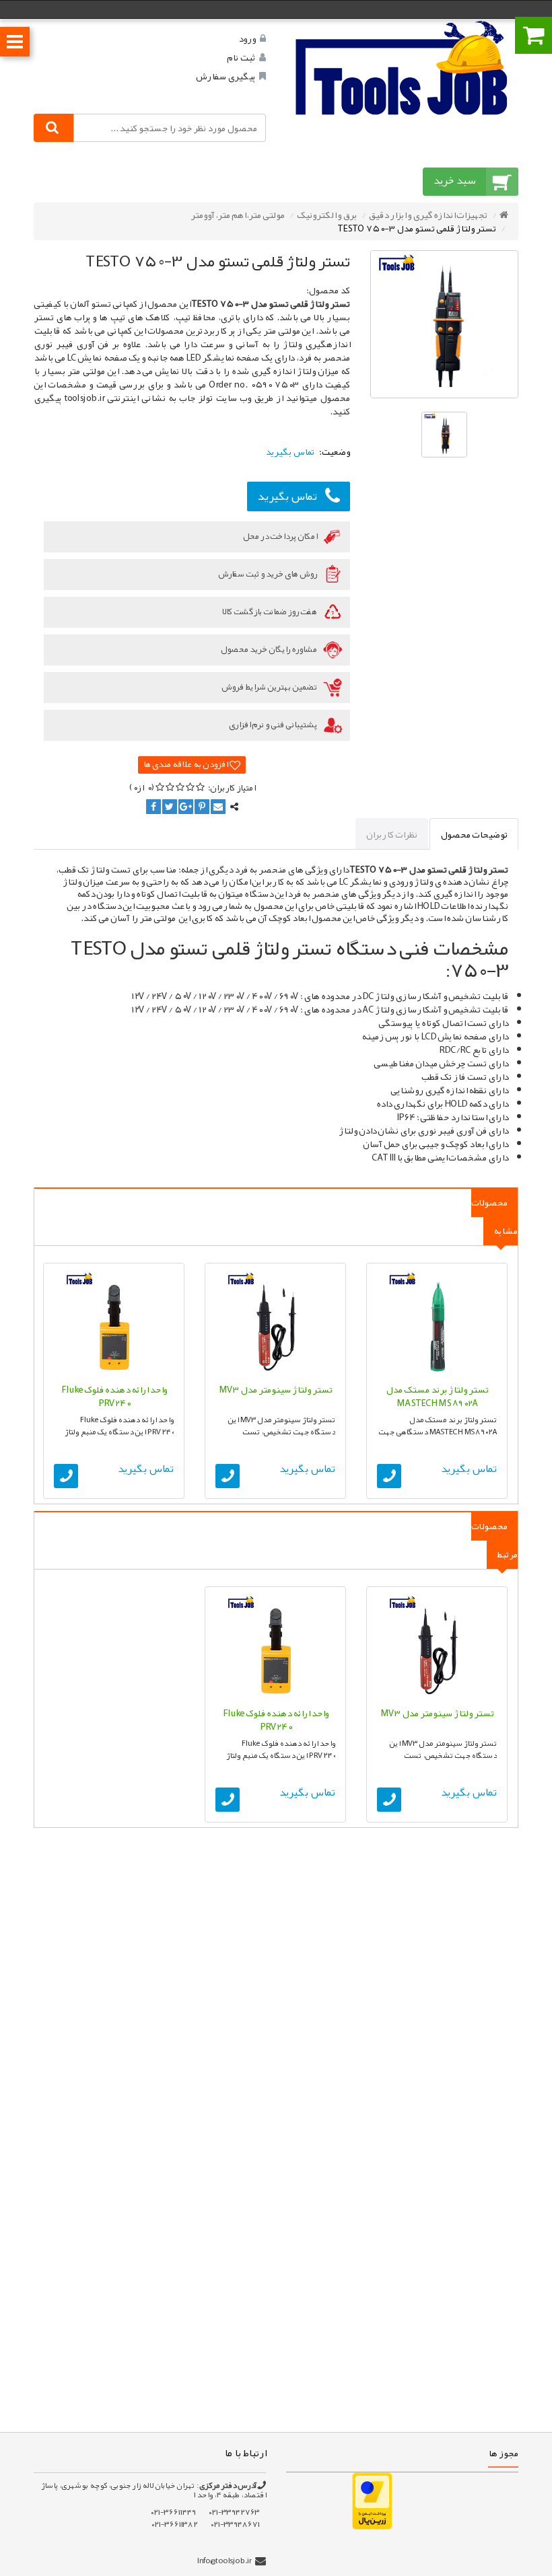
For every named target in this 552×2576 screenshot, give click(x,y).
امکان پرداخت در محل (281, 536)
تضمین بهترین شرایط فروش (270, 687)
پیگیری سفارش (225, 76)
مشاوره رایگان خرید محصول (269, 649)
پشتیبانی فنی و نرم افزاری (274, 725)
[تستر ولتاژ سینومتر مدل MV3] (275, 1323)
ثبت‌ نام (241, 57)
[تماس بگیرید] (389, 1476)
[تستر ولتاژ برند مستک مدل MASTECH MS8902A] (437, 1323)
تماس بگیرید (287, 496)
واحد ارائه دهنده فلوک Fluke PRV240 (114, 1396)
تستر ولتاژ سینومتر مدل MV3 (276, 1389)
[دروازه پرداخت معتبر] (372, 2500)
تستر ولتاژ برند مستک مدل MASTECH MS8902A (437, 1396)
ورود (247, 38)
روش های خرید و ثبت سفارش (268, 574)
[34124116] (402, 67)
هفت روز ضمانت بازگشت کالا (270, 612)
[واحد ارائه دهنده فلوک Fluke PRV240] (114, 1323)
